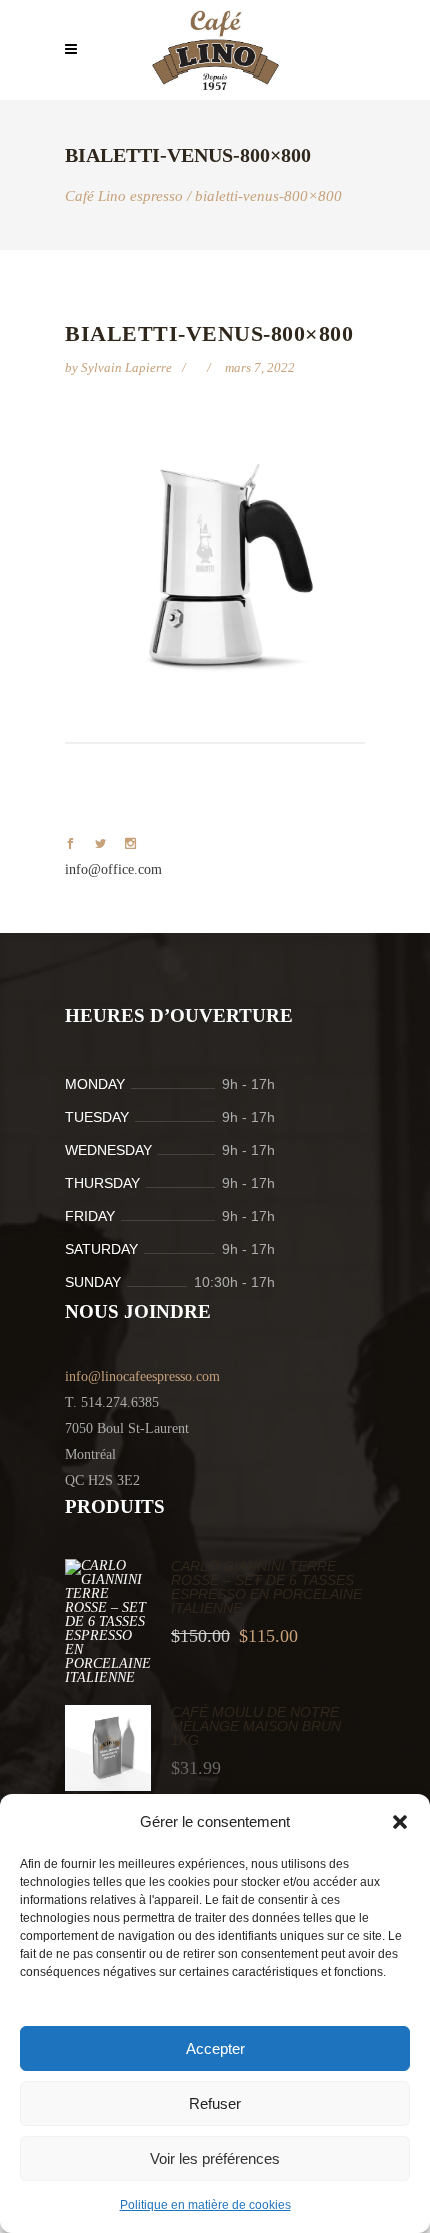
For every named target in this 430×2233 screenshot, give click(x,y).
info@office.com (113, 869)
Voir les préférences (215, 2158)
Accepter (215, 2048)
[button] (400, 1822)
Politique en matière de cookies (205, 2205)
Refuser (215, 2103)
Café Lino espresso (124, 196)
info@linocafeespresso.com (142, 1376)
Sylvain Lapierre (128, 367)
